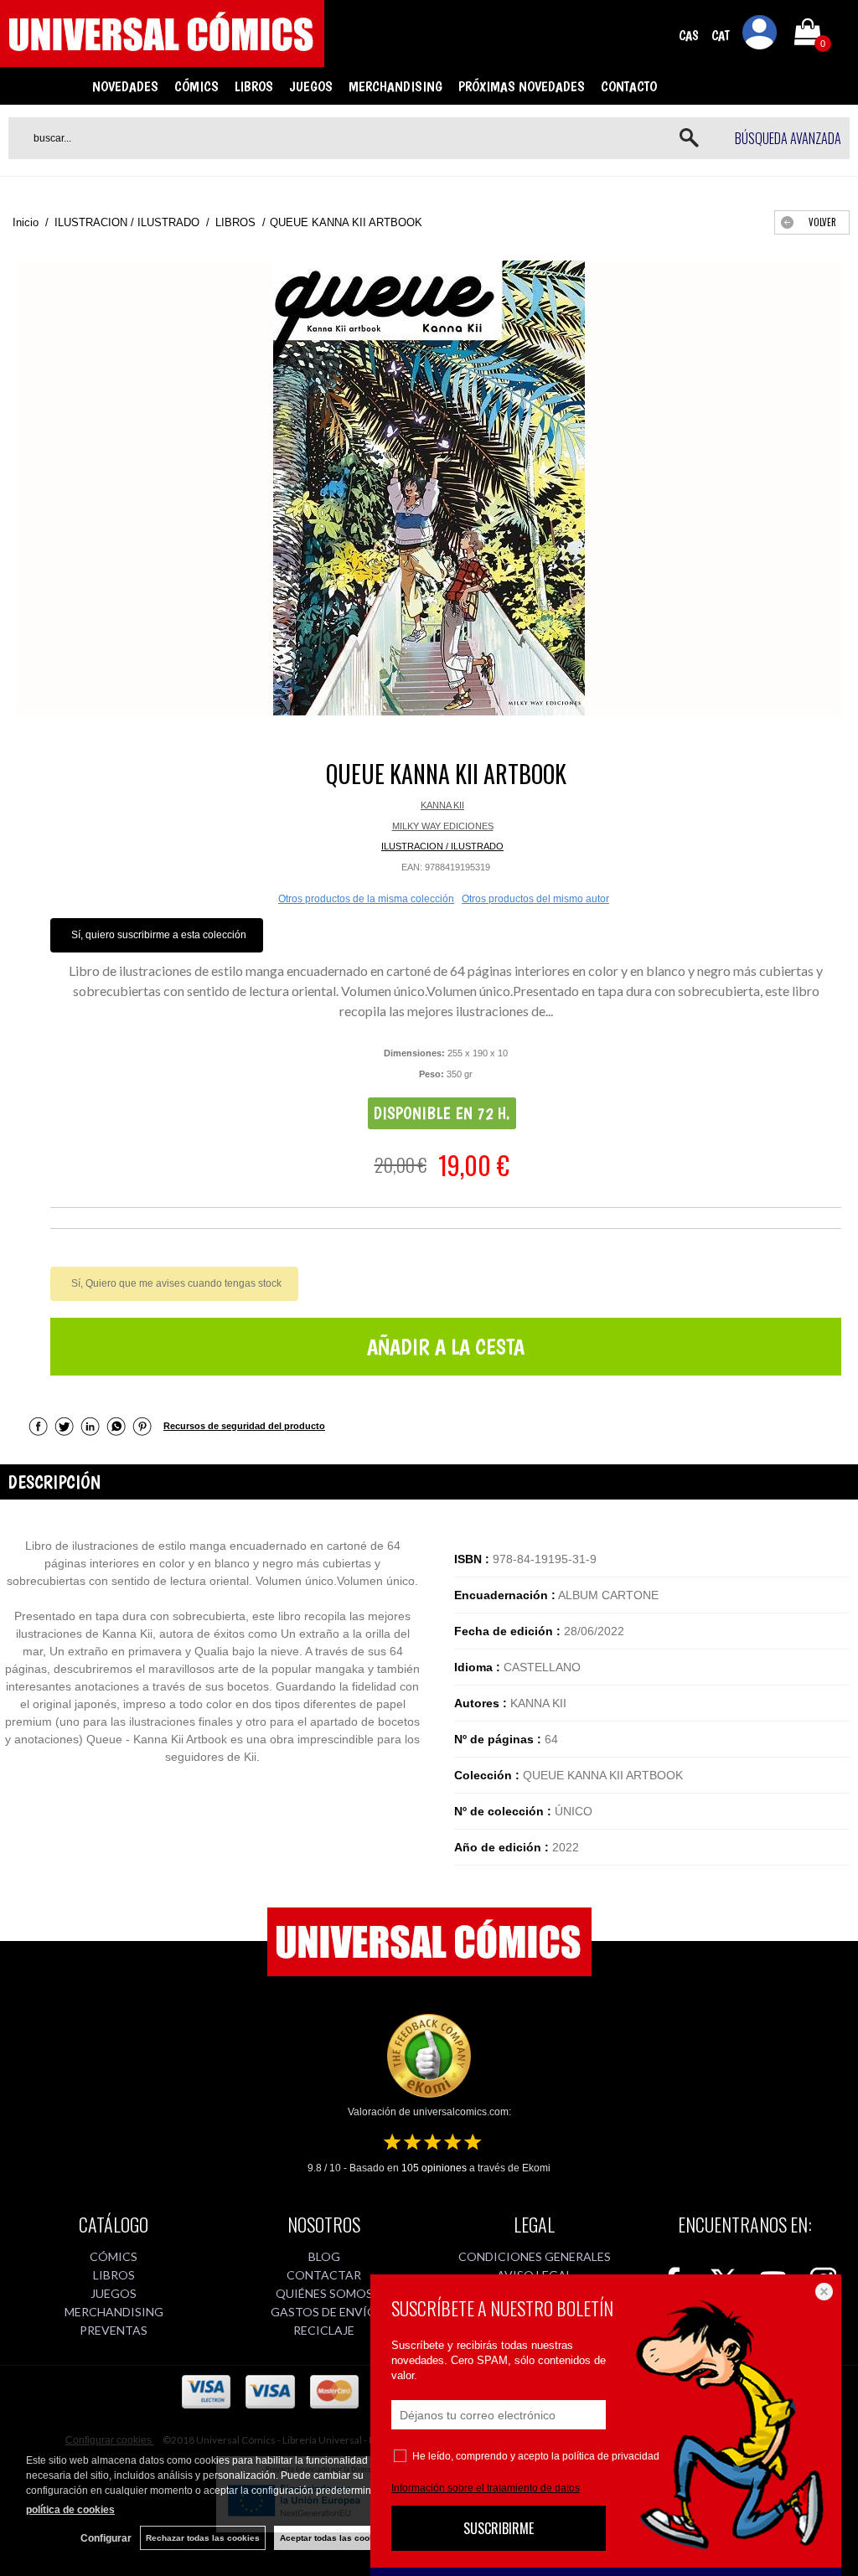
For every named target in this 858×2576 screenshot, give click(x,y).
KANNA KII (442, 805)
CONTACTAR (324, 2275)
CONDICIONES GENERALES (535, 2256)
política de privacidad (611, 2456)
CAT (721, 36)
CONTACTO (629, 86)
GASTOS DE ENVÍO (324, 2312)
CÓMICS (196, 86)
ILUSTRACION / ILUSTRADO (442, 846)
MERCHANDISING (395, 86)
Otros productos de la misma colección (366, 899)
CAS (689, 36)
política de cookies (70, 2510)
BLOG (324, 2256)
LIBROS (254, 86)
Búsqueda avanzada (788, 138)
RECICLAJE (324, 2330)
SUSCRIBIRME (499, 2528)
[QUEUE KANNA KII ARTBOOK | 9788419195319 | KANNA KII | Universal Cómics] (429, 488)
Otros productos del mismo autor (535, 899)
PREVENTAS (114, 2330)
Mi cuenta (760, 35)
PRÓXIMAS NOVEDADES (522, 86)
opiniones (434, 2168)
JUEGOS (311, 86)
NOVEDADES (125, 86)
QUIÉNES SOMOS (324, 2293)
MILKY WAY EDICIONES (443, 826)
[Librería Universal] (162, 59)
